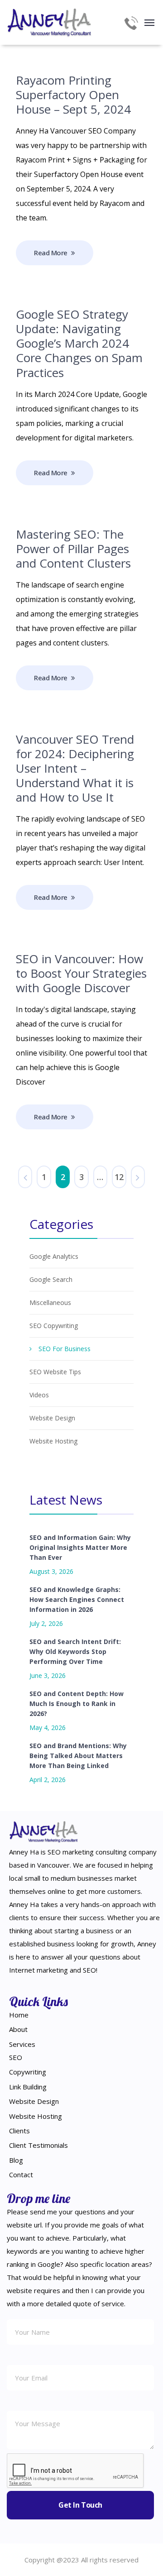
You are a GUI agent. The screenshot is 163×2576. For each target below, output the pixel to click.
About (18, 2029)
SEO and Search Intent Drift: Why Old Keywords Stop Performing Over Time (75, 1651)
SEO (16, 2057)
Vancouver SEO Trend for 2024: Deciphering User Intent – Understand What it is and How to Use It (75, 768)
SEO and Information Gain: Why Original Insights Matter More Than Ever (80, 1547)
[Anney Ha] (50, 22)
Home (19, 2015)
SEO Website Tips (55, 1372)
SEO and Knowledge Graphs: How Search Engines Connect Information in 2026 (77, 1599)
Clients (19, 2131)
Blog (16, 2160)
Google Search (51, 1279)
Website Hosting (53, 1441)
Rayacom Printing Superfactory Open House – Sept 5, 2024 (73, 95)
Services (22, 2044)
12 (119, 1177)
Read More (51, 253)
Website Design (52, 1418)
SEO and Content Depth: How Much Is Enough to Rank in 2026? (77, 1704)
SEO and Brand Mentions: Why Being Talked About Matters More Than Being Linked (78, 1756)
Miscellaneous (50, 1302)
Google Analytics (54, 1256)
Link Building (28, 2087)
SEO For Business (65, 1349)
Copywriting (28, 2072)
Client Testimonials (38, 2145)
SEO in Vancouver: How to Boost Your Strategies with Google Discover (81, 973)
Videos (39, 1395)
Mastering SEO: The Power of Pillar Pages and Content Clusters (73, 549)
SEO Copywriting (54, 1326)
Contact (21, 2175)
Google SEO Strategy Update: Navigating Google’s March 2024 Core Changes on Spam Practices (79, 343)
